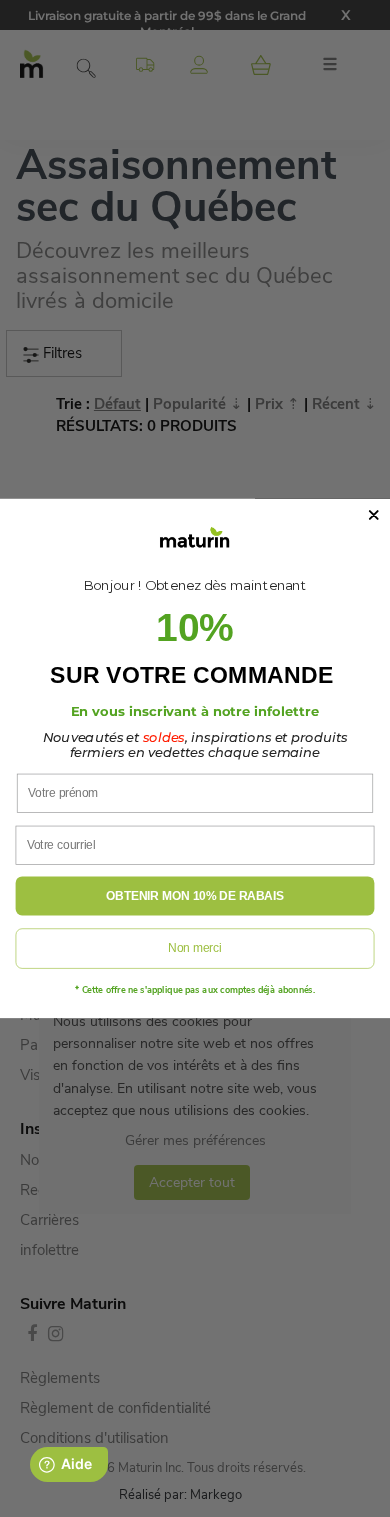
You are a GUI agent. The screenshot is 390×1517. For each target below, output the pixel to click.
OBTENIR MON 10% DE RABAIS (194, 896)
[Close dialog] (374, 515)
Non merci (194, 948)
